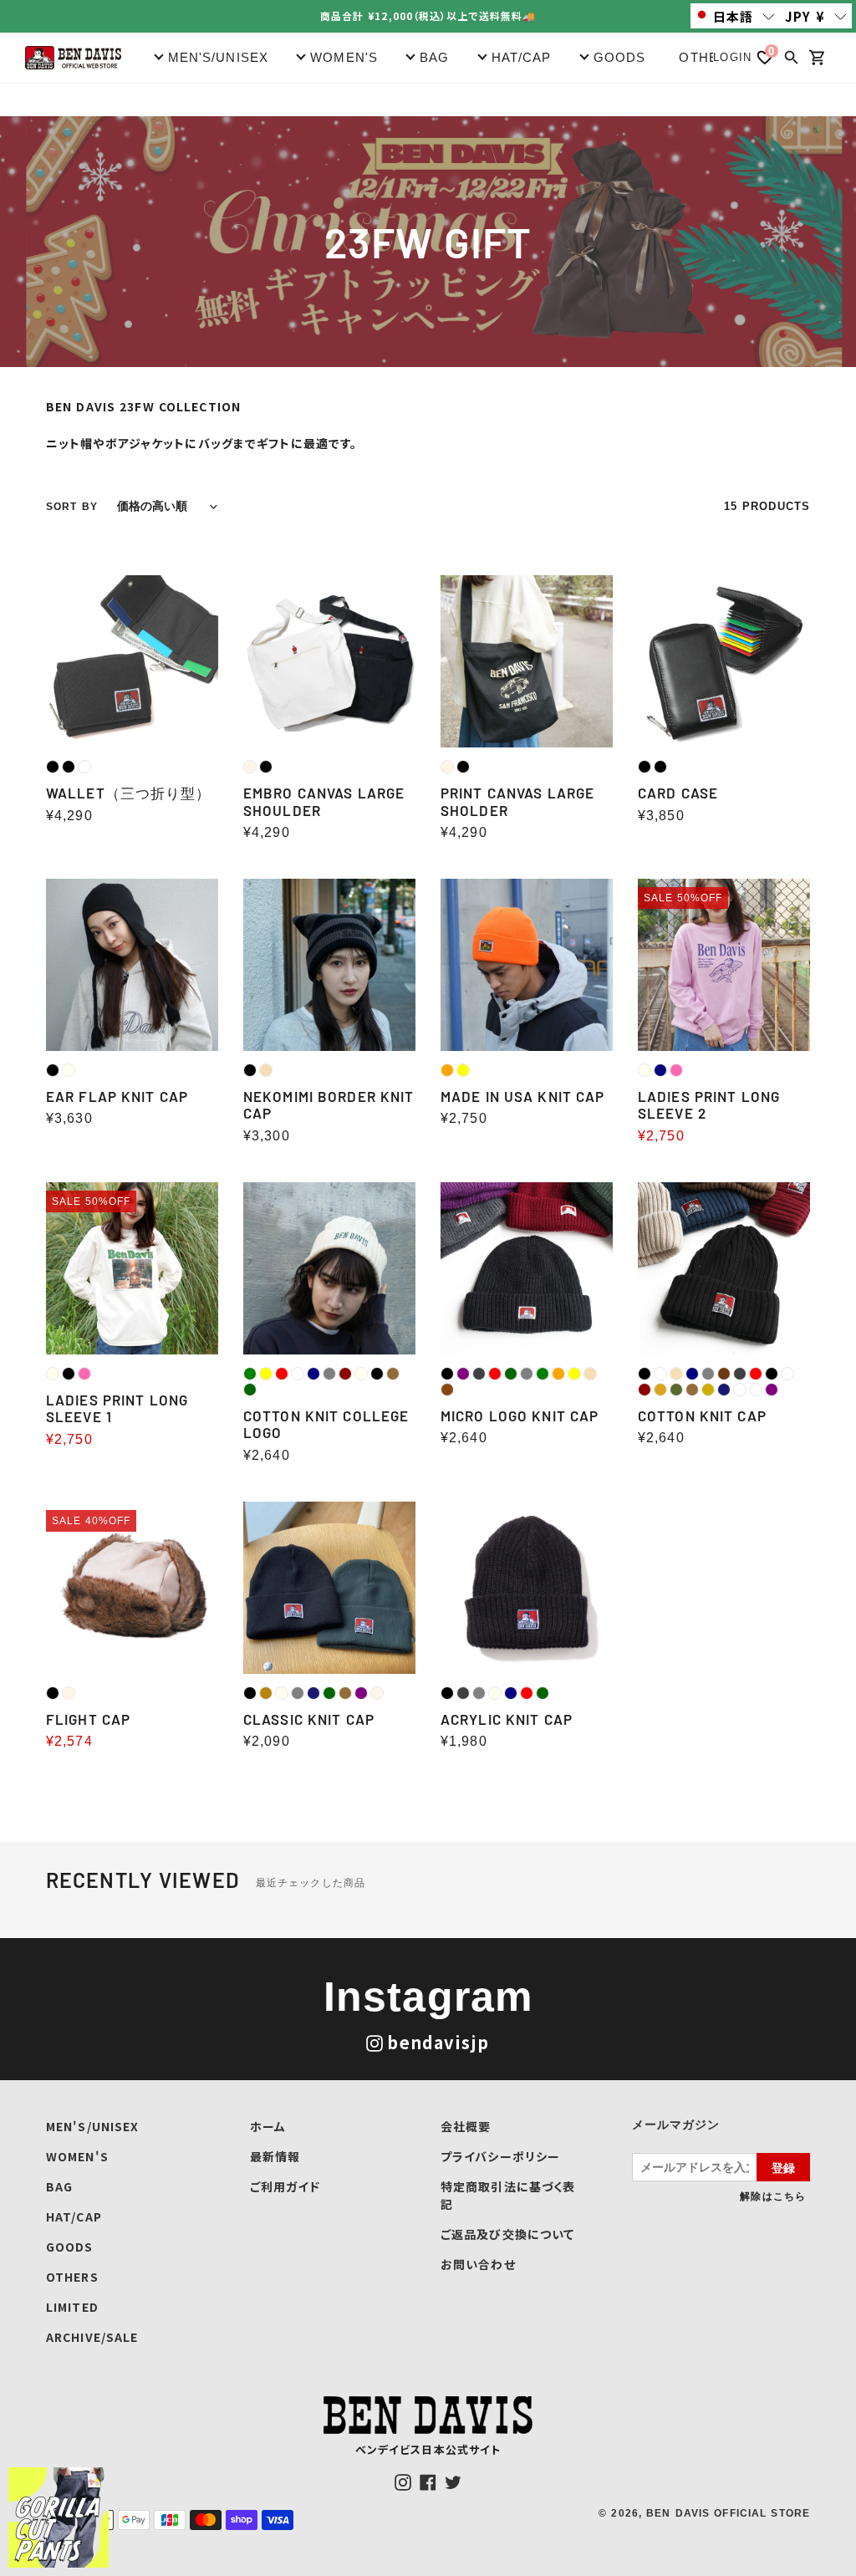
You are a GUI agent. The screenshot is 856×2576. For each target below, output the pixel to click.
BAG (59, 2186)
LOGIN (732, 57)
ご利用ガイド (285, 2186)
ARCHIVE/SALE (92, 2337)
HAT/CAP (74, 2216)
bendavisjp (438, 2042)
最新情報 (275, 2156)
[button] (736, 16)
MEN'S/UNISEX (92, 2126)
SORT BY (72, 507)
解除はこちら (773, 2196)
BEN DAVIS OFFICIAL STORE (728, 2513)
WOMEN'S (77, 2156)
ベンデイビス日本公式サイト (428, 2449)
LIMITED (72, 2307)
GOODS (70, 2247)
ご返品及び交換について (507, 2234)
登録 (783, 2167)
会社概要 (466, 2126)
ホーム (268, 2126)
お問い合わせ (478, 2264)
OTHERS (708, 57)
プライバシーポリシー (500, 2156)
